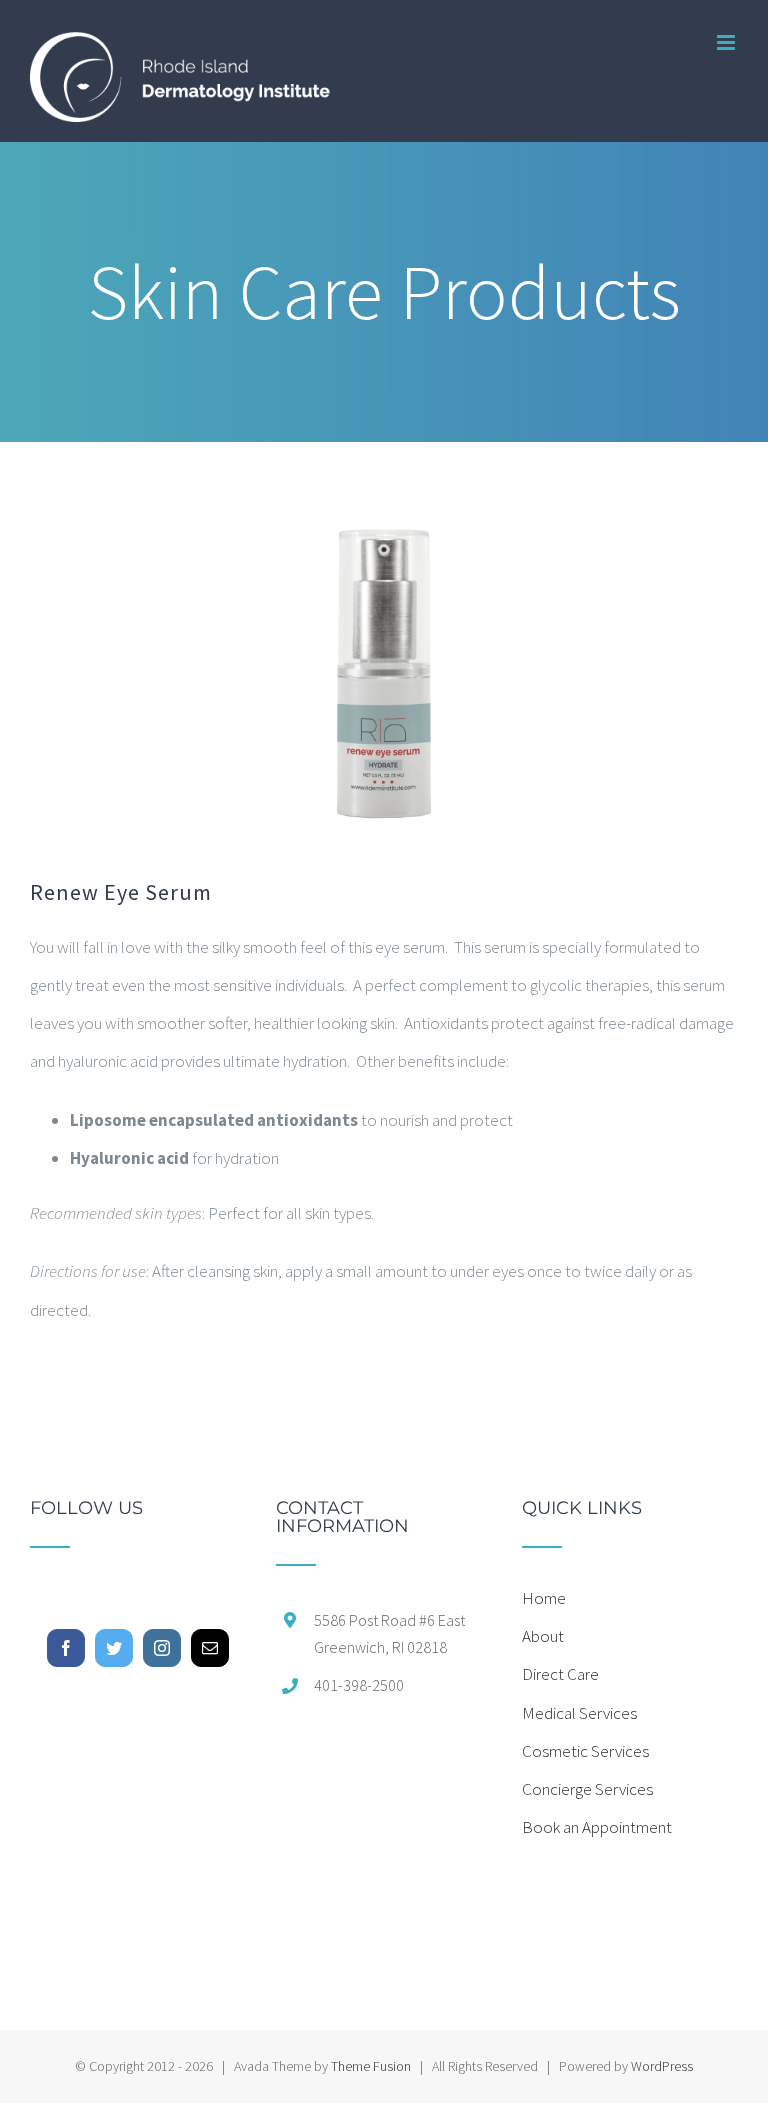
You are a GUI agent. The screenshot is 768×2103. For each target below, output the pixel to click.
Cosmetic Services (585, 1751)
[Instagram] (162, 1648)
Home (544, 1598)
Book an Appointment (597, 1827)
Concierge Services (587, 1789)
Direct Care (560, 1674)
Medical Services (579, 1713)
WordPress (662, 2066)
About (543, 1636)
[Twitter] (114, 1648)
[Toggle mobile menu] (727, 42)
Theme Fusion (371, 2066)
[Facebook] (66, 1648)
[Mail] (210, 1648)
